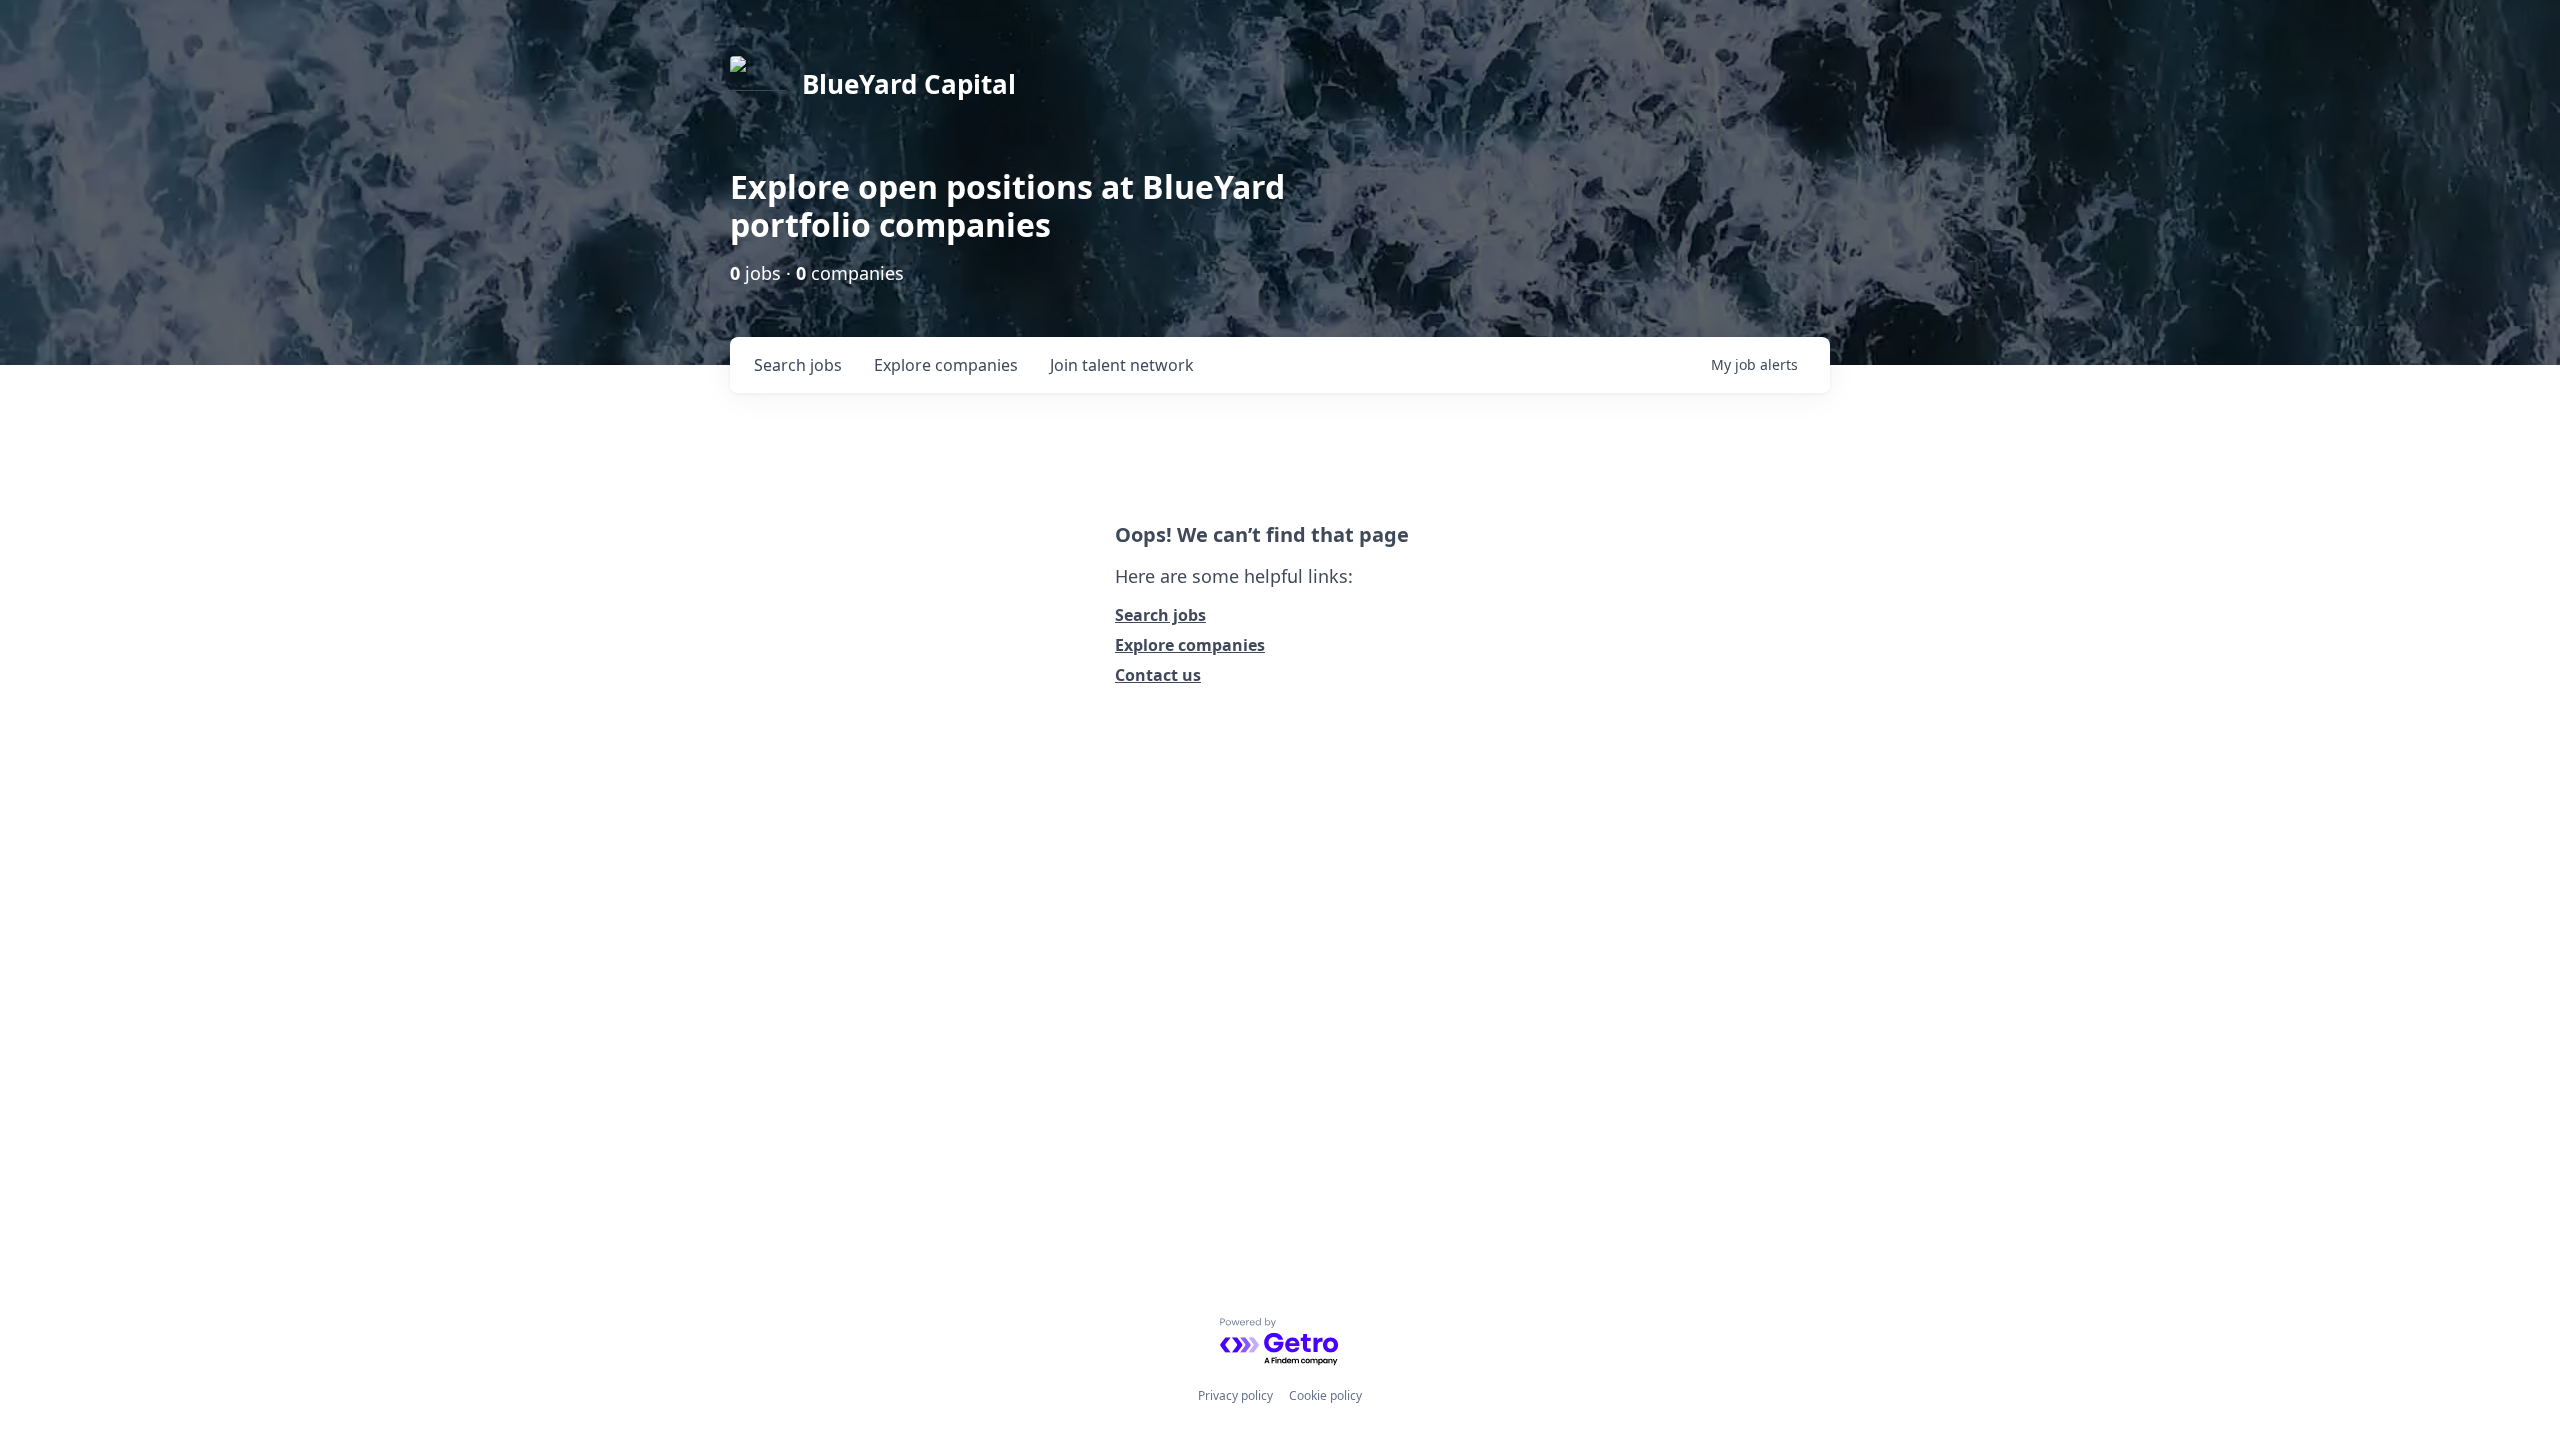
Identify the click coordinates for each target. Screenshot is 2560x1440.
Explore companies (1190, 645)
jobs (798, 365)
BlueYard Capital (909, 84)
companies (946, 365)
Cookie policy (1325, 1395)
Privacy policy (1235, 1395)
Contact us (1158, 675)
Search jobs (1160, 615)
